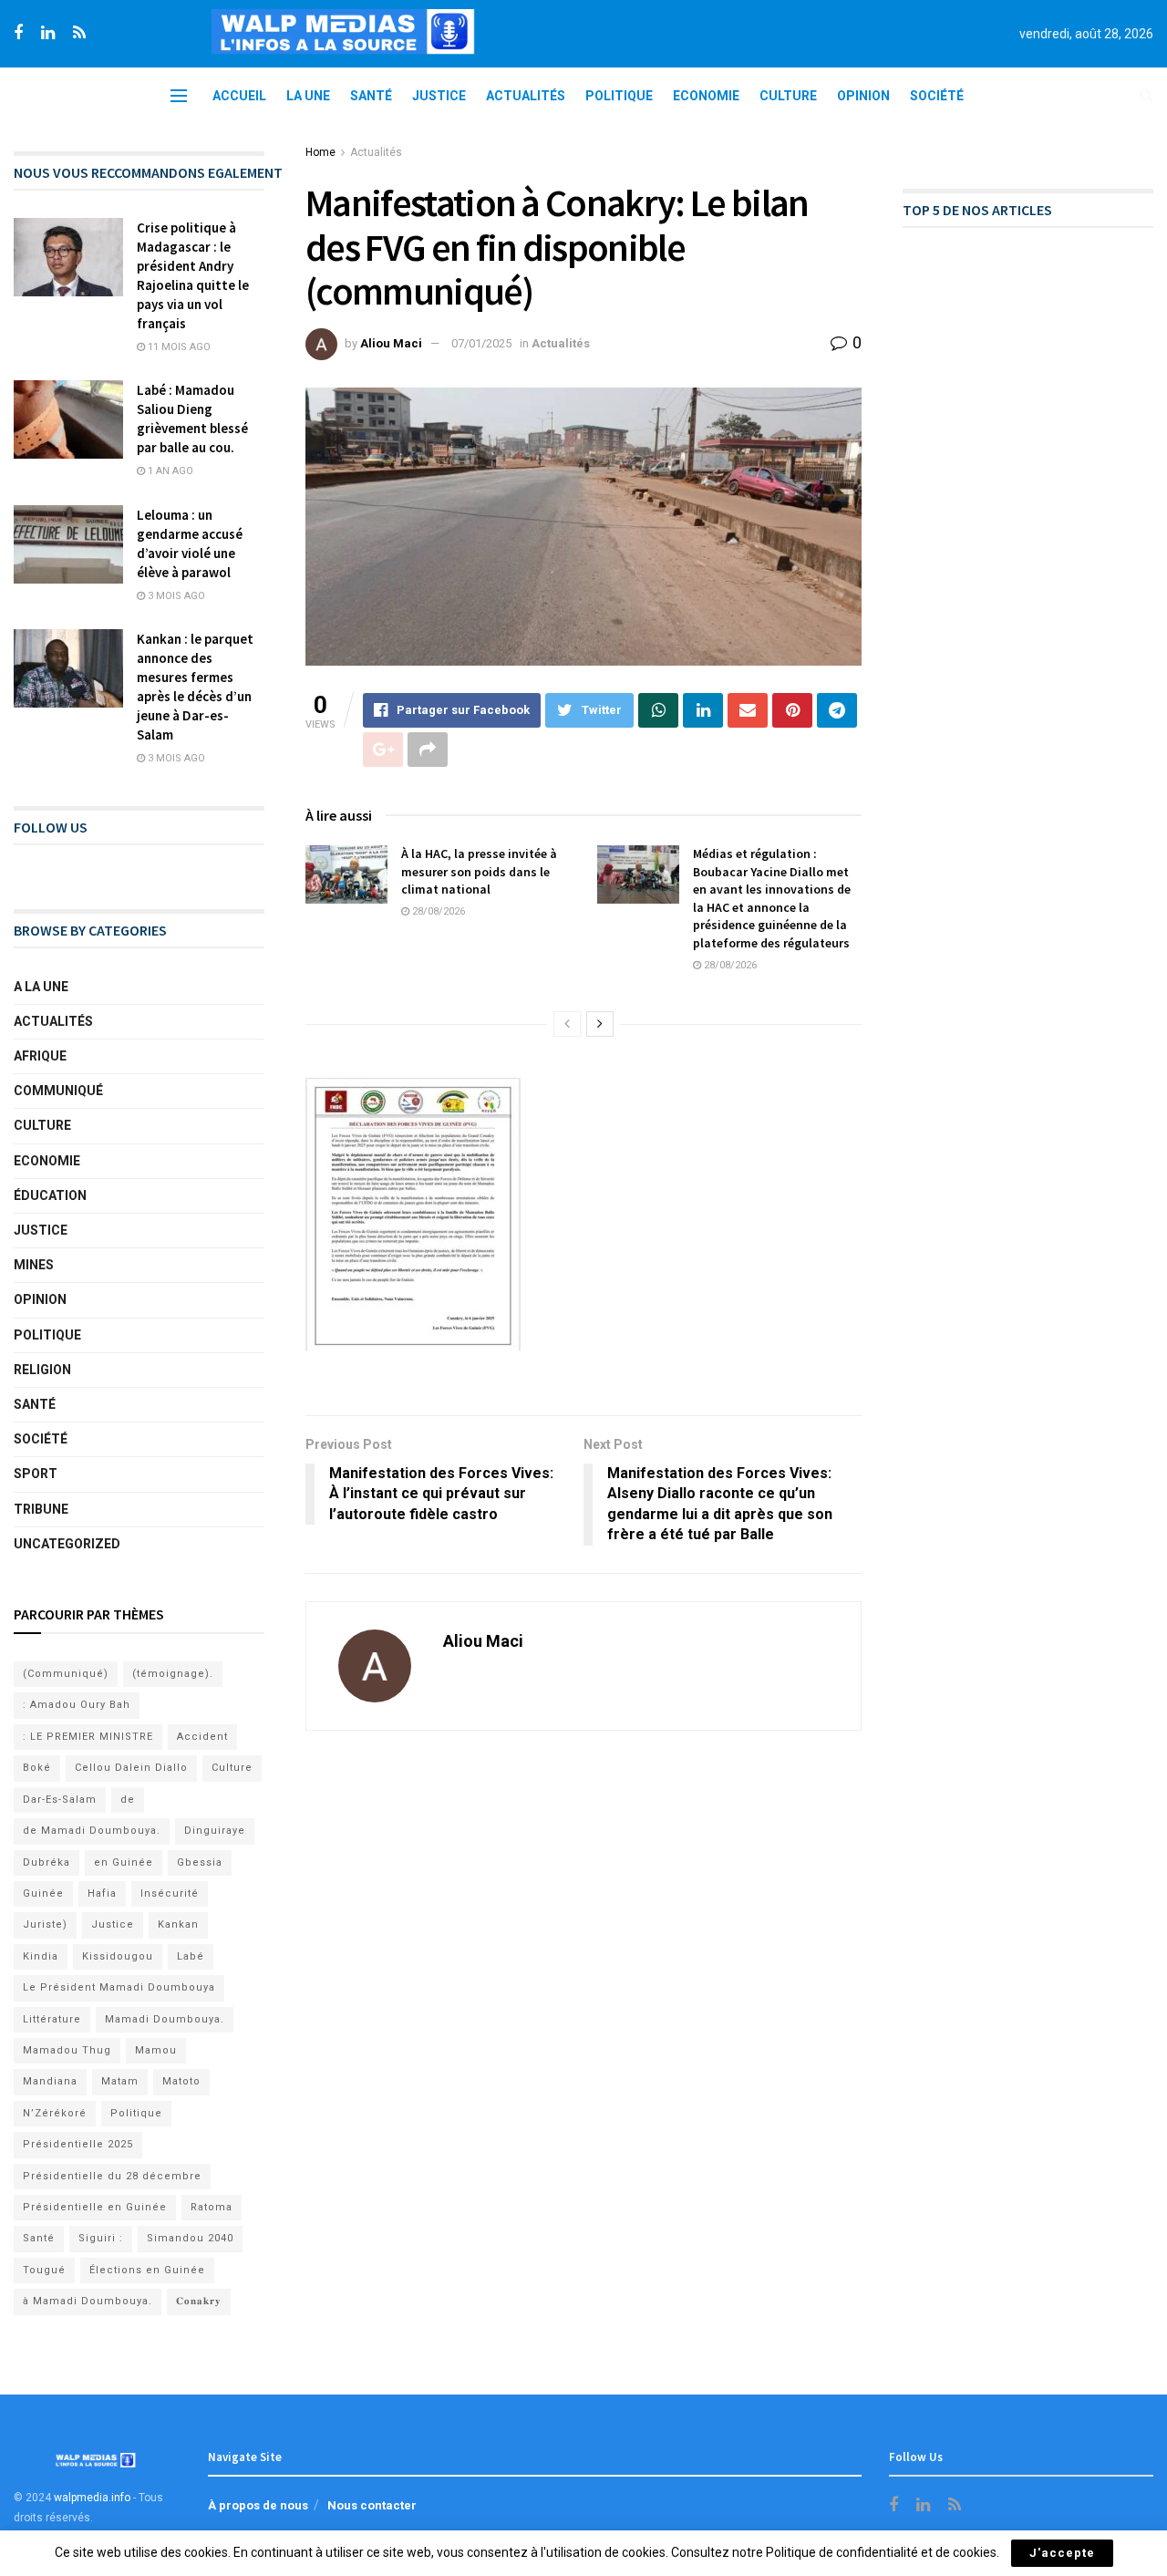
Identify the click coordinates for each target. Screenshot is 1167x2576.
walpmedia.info (92, 2498)
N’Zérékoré (55, 2113)
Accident (202, 1737)
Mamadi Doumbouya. (165, 2019)
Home (320, 152)
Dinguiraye (215, 1831)
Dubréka (46, 1862)
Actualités (526, 96)
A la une (41, 987)
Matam (120, 2081)
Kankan (178, 1924)
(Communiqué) (66, 1674)
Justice (439, 96)
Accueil (239, 96)
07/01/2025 (481, 343)
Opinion (863, 96)
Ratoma (212, 2207)
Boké (37, 1768)
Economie (706, 96)
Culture (788, 96)
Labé (191, 1956)
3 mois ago (175, 596)
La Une (308, 96)
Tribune (41, 1509)
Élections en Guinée (147, 2270)
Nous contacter (372, 2505)
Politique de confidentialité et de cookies (881, 2552)
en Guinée (124, 1862)
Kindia (41, 1956)
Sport (36, 1474)
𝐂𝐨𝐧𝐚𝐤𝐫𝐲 (199, 2301)
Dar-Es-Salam (60, 1800)
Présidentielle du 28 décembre (112, 2176)
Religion (42, 1370)
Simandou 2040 (190, 2238)
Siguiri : (101, 2238)
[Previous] (567, 1024)
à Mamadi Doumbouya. (88, 2301)
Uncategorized (67, 1544)
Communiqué (58, 1091)
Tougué (44, 2270)
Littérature (52, 2019)
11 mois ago (178, 347)
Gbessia (200, 1862)
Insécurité (170, 1893)
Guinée (43, 1893)
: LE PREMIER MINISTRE (88, 1737)
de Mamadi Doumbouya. (92, 1831)
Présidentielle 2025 (78, 2144)
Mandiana (50, 2081)
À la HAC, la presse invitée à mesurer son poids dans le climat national (479, 871)
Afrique (40, 1056)
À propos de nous (258, 2505)
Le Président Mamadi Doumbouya (119, 1987)
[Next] (600, 1024)
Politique (619, 96)
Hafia (102, 1893)
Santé (371, 96)
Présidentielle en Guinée (95, 2207)
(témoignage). (173, 1674)
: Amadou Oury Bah (77, 1705)
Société (937, 96)
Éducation (50, 1195)
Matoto (181, 2081)
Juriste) (45, 1924)
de (128, 1800)
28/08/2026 (437, 911)
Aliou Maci (391, 343)
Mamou (156, 2050)
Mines (34, 1265)
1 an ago (169, 471)
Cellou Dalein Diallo (131, 1768)
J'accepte (1062, 2553)
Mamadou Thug (67, 2050)
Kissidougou (118, 1956)
